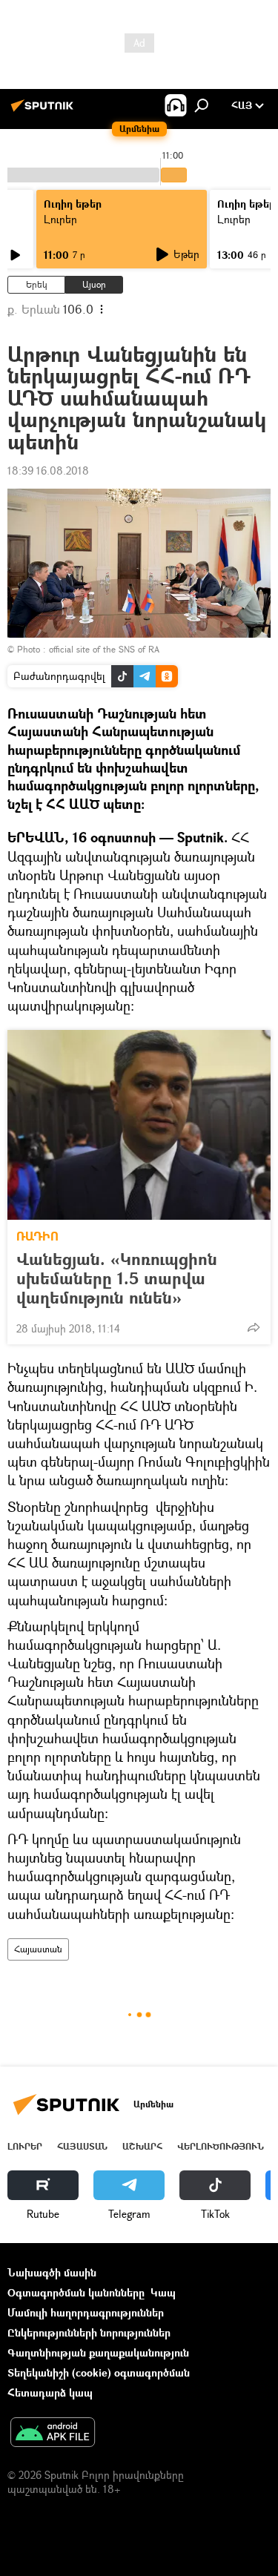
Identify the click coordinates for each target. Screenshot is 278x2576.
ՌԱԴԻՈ (37, 1236)
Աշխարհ (142, 2146)
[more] (254, 1327)
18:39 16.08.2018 (48, 470)
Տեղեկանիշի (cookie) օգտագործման (99, 2372)
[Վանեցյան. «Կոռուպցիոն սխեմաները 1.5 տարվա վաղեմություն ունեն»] (139, 1125)
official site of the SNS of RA (104, 649)
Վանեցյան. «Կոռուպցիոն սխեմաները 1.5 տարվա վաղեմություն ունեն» (117, 1278)
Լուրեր (60, 219)
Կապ (163, 2292)
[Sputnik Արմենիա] (44, 111)
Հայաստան (38, 1949)
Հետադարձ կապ (50, 2392)
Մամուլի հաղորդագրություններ (86, 2312)
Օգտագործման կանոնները (76, 2292)
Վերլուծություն (221, 2146)
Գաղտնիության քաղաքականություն (98, 2352)
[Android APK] (53, 2434)
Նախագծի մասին (52, 2272)
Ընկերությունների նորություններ (89, 2332)
